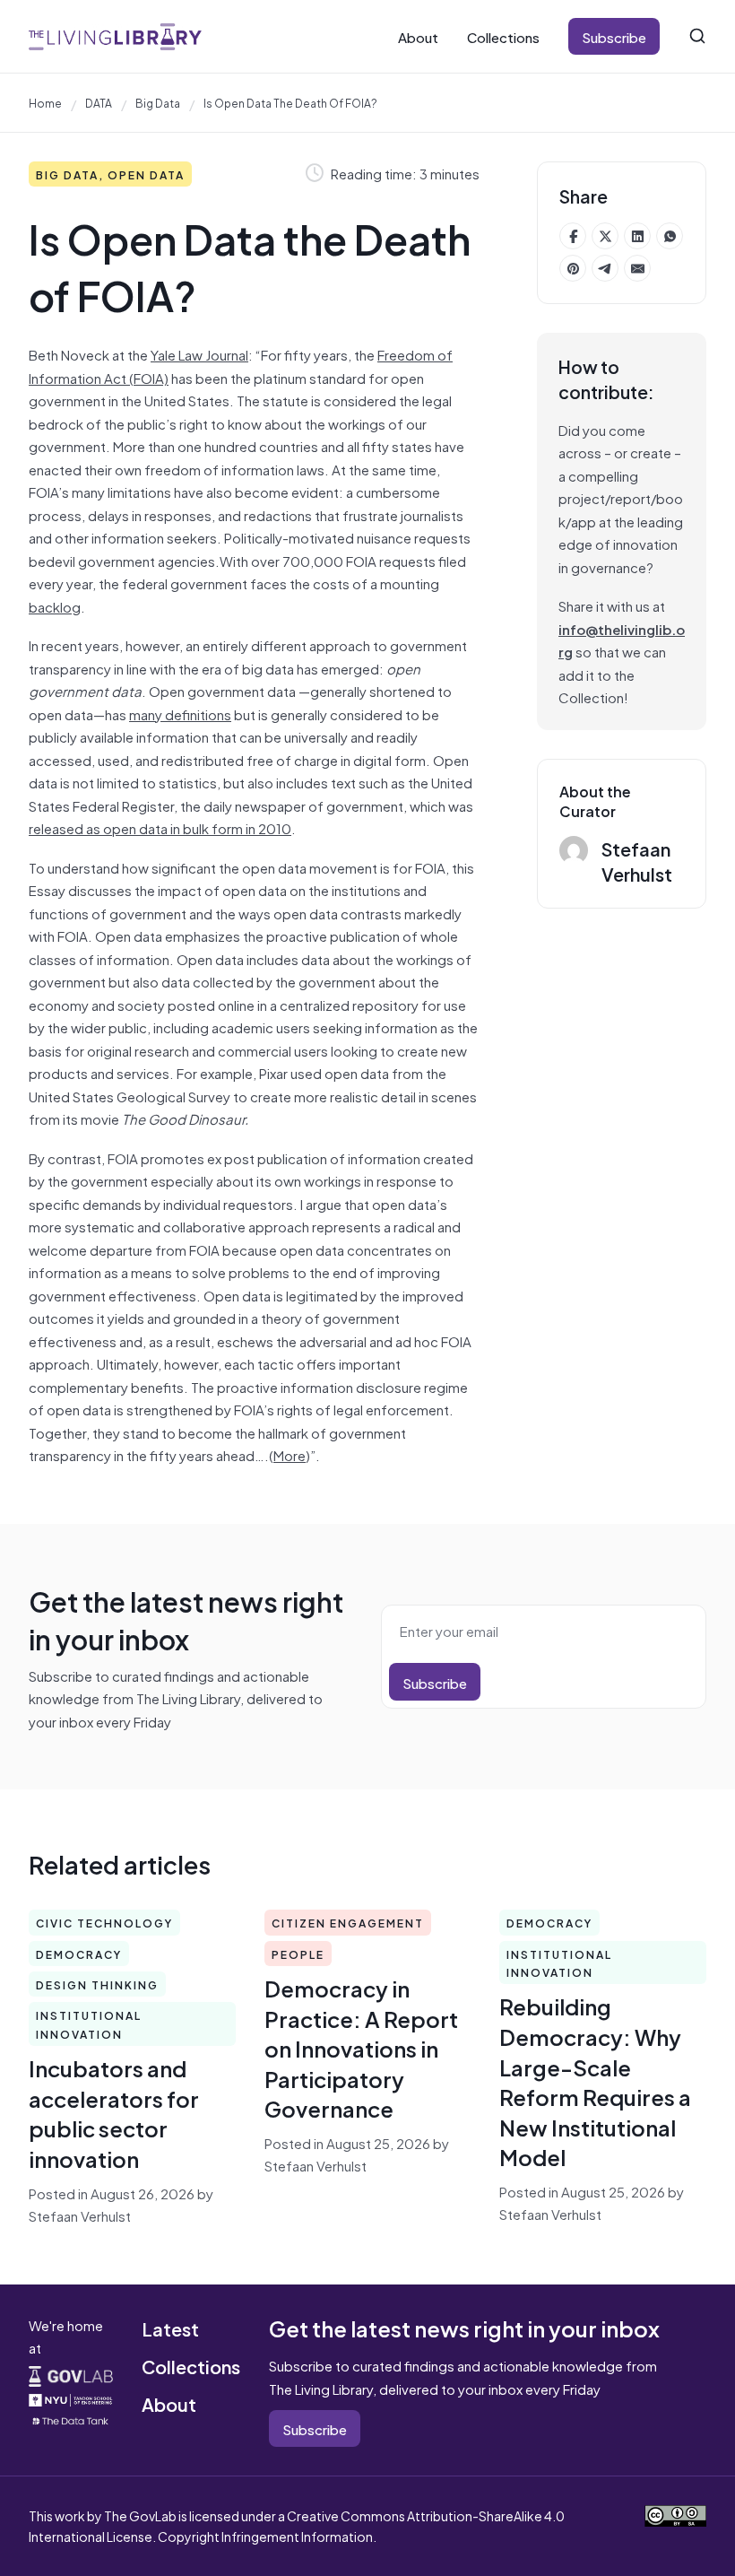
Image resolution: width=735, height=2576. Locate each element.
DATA (99, 102)
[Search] (697, 36)
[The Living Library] (115, 36)
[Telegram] (605, 268)
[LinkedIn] (637, 236)
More (290, 1454)
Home (45, 102)
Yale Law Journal (199, 354)
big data (158, 102)
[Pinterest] (573, 268)
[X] (605, 236)
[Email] (637, 268)
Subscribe (614, 36)
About (418, 36)
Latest (170, 2328)
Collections (503, 36)
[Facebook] (573, 236)
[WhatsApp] (670, 236)
